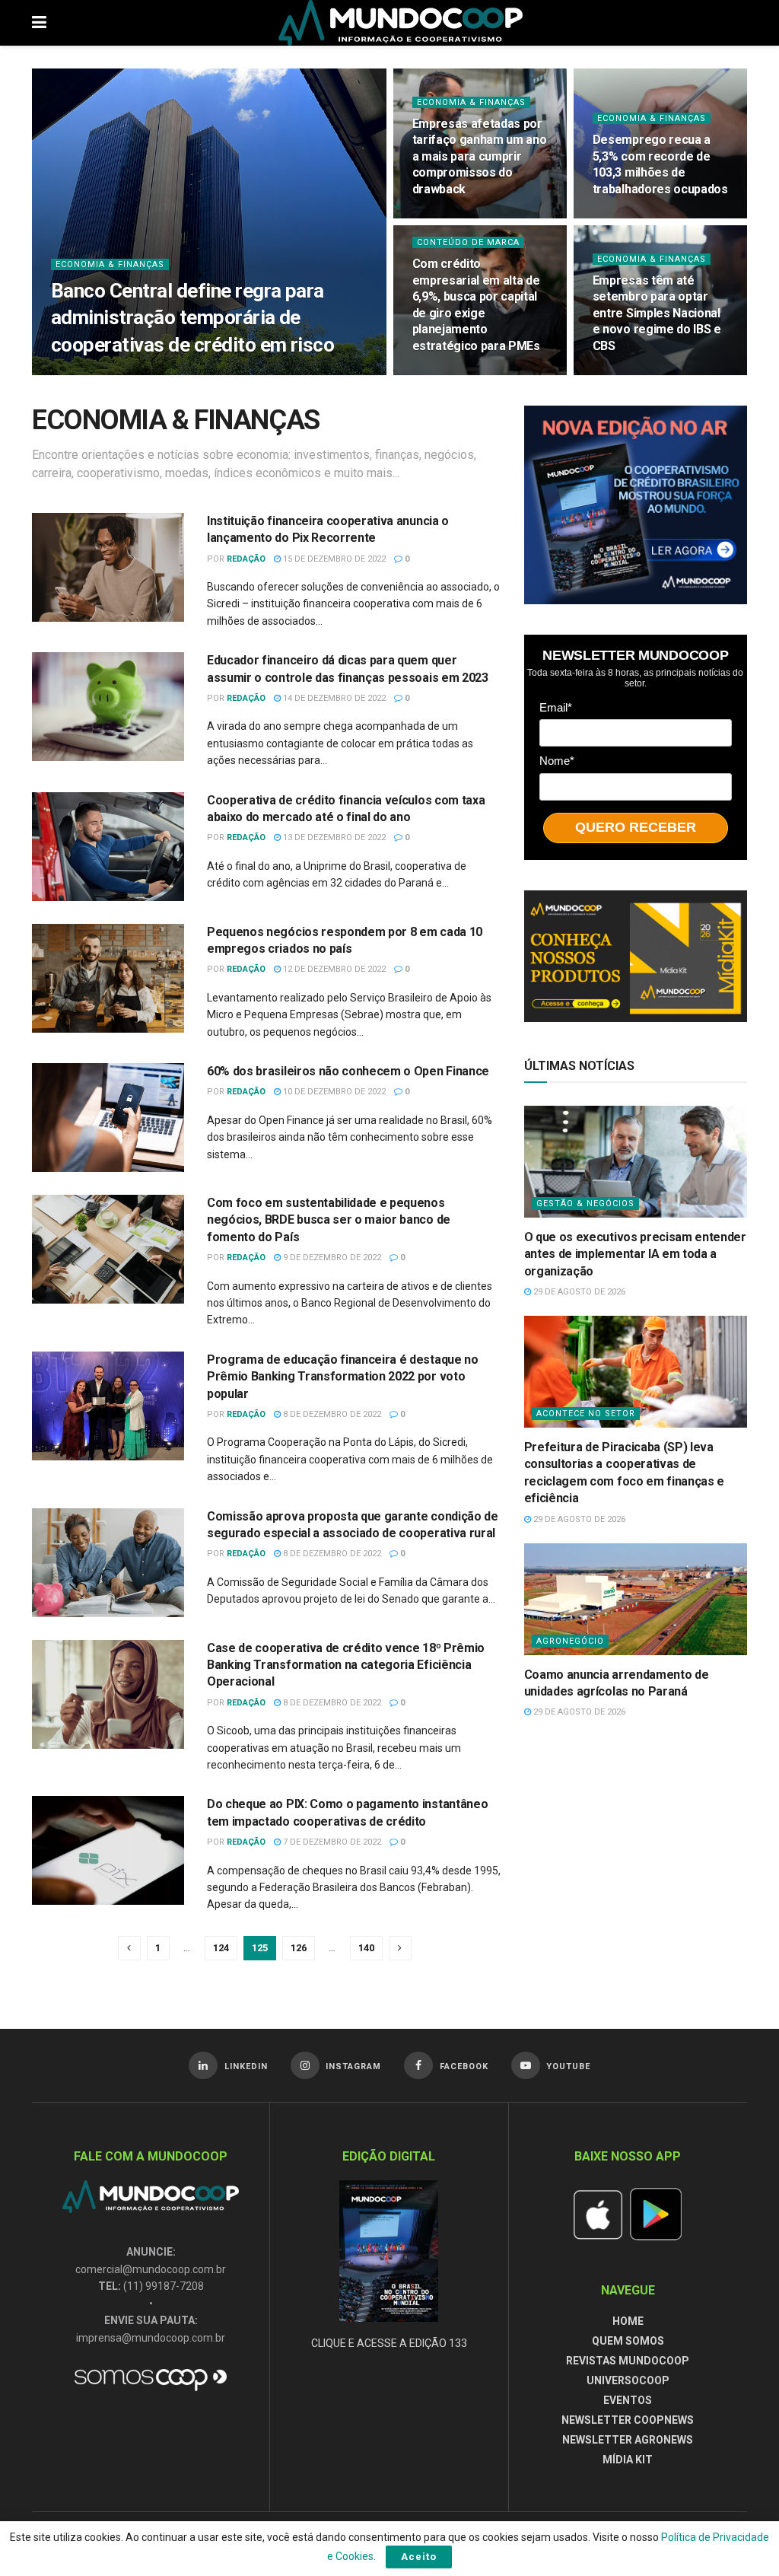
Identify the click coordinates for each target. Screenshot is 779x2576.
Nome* (557, 761)
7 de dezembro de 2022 (331, 1842)
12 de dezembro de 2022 (333, 969)
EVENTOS (628, 2400)
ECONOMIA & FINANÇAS (110, 264)
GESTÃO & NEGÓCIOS (585, 1204)
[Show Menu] (39, 23)
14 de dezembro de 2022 (333, 698)
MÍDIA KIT (628, 2460)
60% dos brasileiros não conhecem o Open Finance (348, 1071)
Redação (246, 559)
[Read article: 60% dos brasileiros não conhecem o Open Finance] (108, 1118)
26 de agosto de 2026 (466, 374)
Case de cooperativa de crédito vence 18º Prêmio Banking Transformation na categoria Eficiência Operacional (346, 1665)
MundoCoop (99, 374)
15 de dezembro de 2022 (333, 559)
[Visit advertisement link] (636, 505)
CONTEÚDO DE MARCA (468, 242)
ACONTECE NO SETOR (586, 1414)
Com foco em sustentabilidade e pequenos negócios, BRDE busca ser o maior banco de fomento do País (329, 1220)
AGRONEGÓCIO (570, 1641)
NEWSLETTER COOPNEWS (628, 2420)
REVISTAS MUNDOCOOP (628, 2361)
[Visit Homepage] (401, 23)
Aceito (419, 2557)
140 (366, 1948)
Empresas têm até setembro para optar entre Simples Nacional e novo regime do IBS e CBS (657, 313)
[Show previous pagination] (129, 1948)
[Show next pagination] (400, 1948)
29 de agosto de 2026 (578, 1292)
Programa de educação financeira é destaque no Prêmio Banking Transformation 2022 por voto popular (343, 1377)
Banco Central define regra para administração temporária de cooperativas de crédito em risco (192, 317)
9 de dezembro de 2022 (331, 1258)
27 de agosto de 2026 (466, 217)
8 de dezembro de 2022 (331, 1414)
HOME (628, 2321)
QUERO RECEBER (636, 827)
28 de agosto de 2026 (189, 374)
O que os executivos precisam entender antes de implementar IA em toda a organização (635, 1254)
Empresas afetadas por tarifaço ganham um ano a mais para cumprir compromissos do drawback (480, 156)
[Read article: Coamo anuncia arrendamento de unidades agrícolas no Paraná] (636, 1599)
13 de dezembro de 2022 (333, 837)
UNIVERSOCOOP (628, 2380)
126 (299, 1948)
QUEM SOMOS (628, 2341)
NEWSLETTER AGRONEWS (628, 2440)
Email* (556, 707)
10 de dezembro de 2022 (333, 1092)
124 (221, 1948)
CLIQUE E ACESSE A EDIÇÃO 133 (389, 2343)
